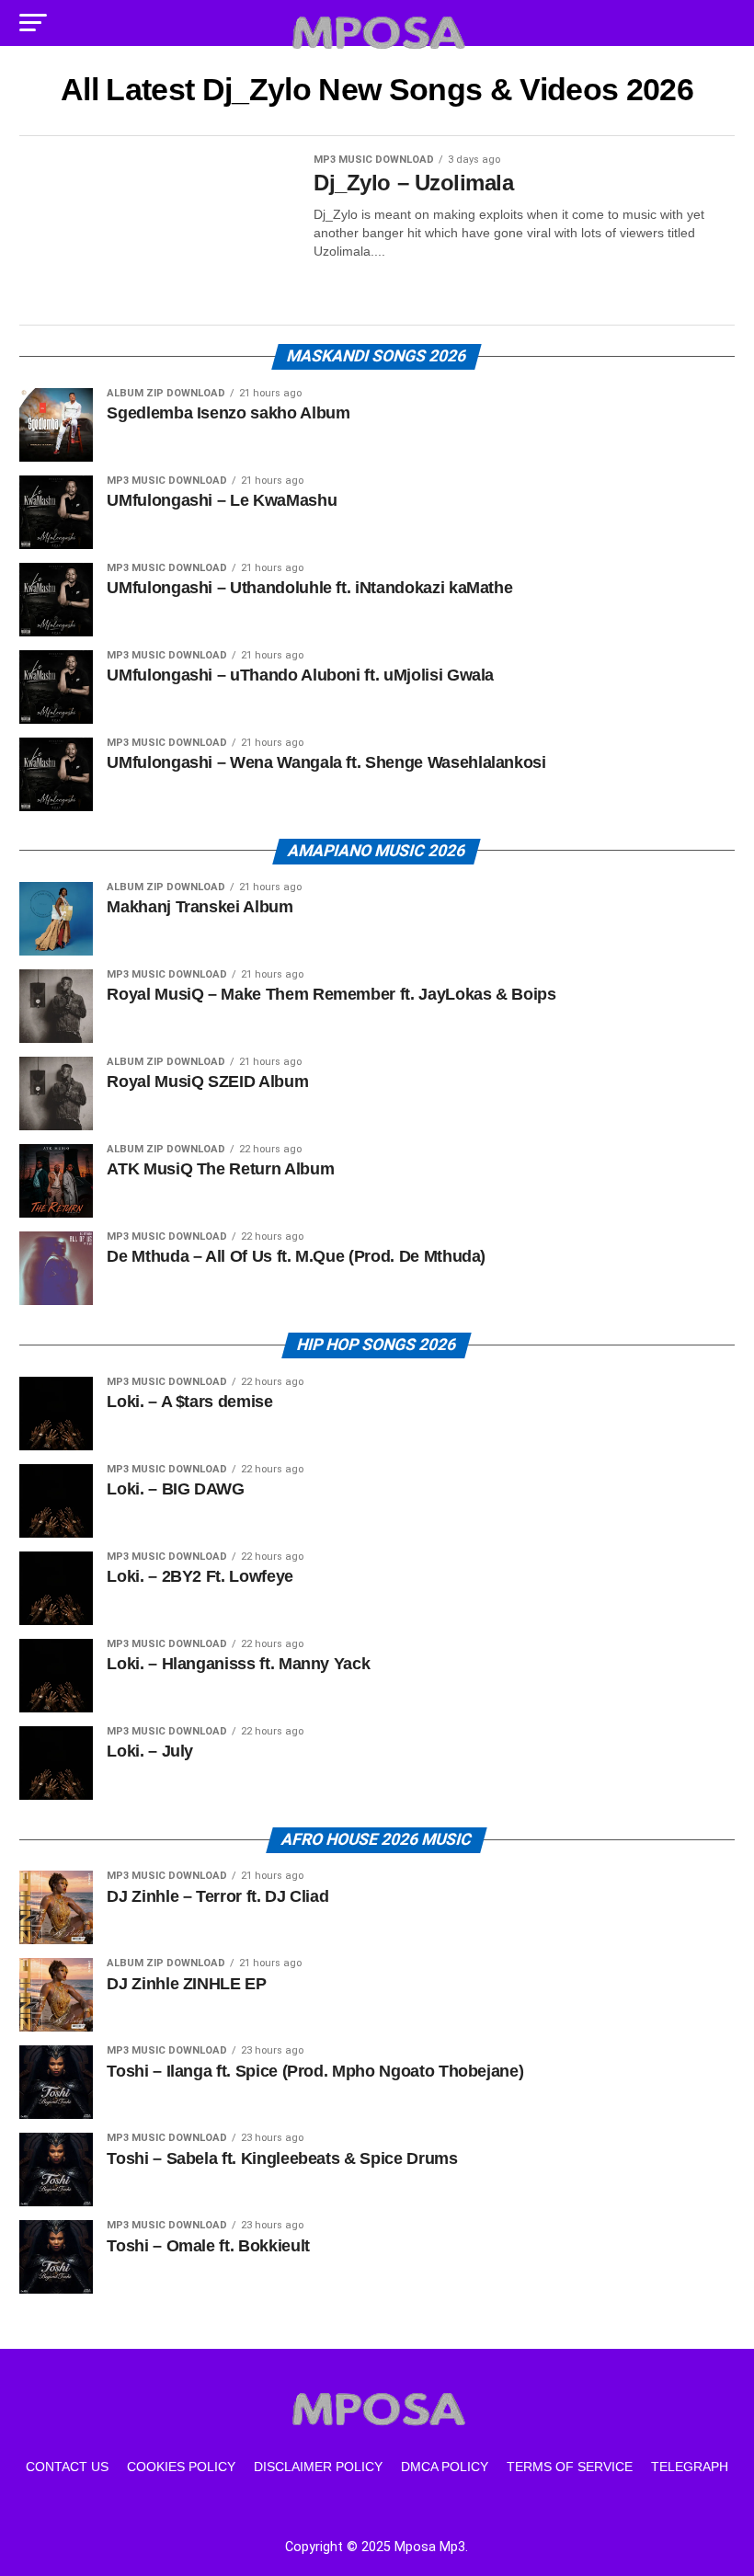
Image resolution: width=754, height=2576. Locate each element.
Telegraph (690, 2467)
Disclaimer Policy (318, 2467)
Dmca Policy (445, 2467)
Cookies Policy (181, 2467)
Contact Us (67, 2467)
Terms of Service (570, 2467)
